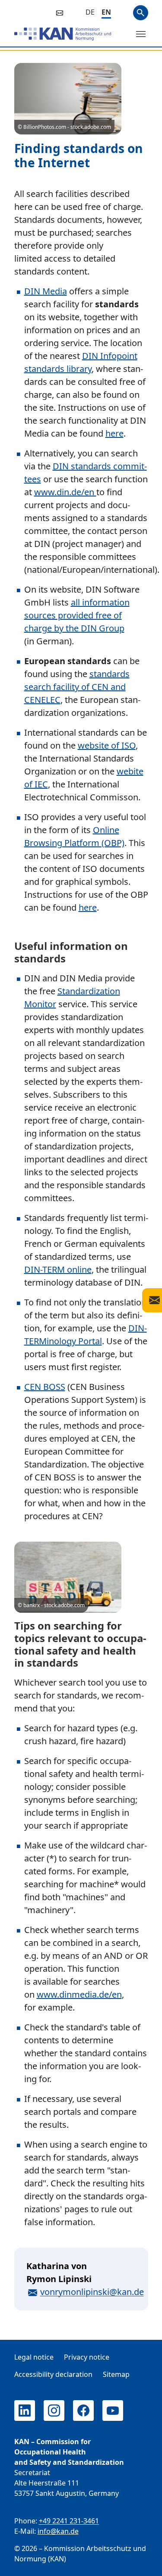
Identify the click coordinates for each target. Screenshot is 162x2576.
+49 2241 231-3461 (69, 2521)
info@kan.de (58, 2531)
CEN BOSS (45, 1387)
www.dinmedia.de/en (79, 1994)
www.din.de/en (65, 492)
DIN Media (46, 291)
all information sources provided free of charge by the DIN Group (77, 615)
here (114, 433)
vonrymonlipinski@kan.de (92, 2292)
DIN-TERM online (58, 1269)
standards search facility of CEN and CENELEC (77, 687)
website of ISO (107, 745)
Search (141, 13)
